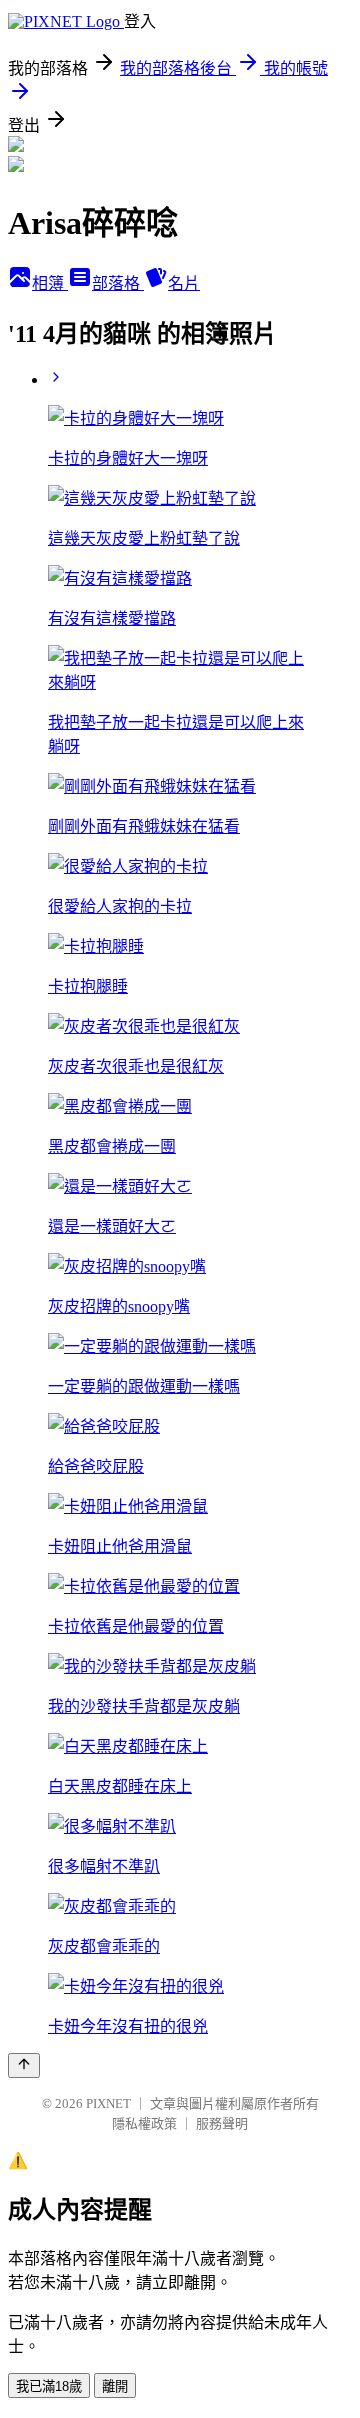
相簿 (50, 283)
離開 (115, 2386)
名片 (184, 283)
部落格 (118, 283)
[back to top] (24, 2065)
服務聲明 (222, 2123)
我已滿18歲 (49, 2386)
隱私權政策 (144, 2123)
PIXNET (108, 2103)
